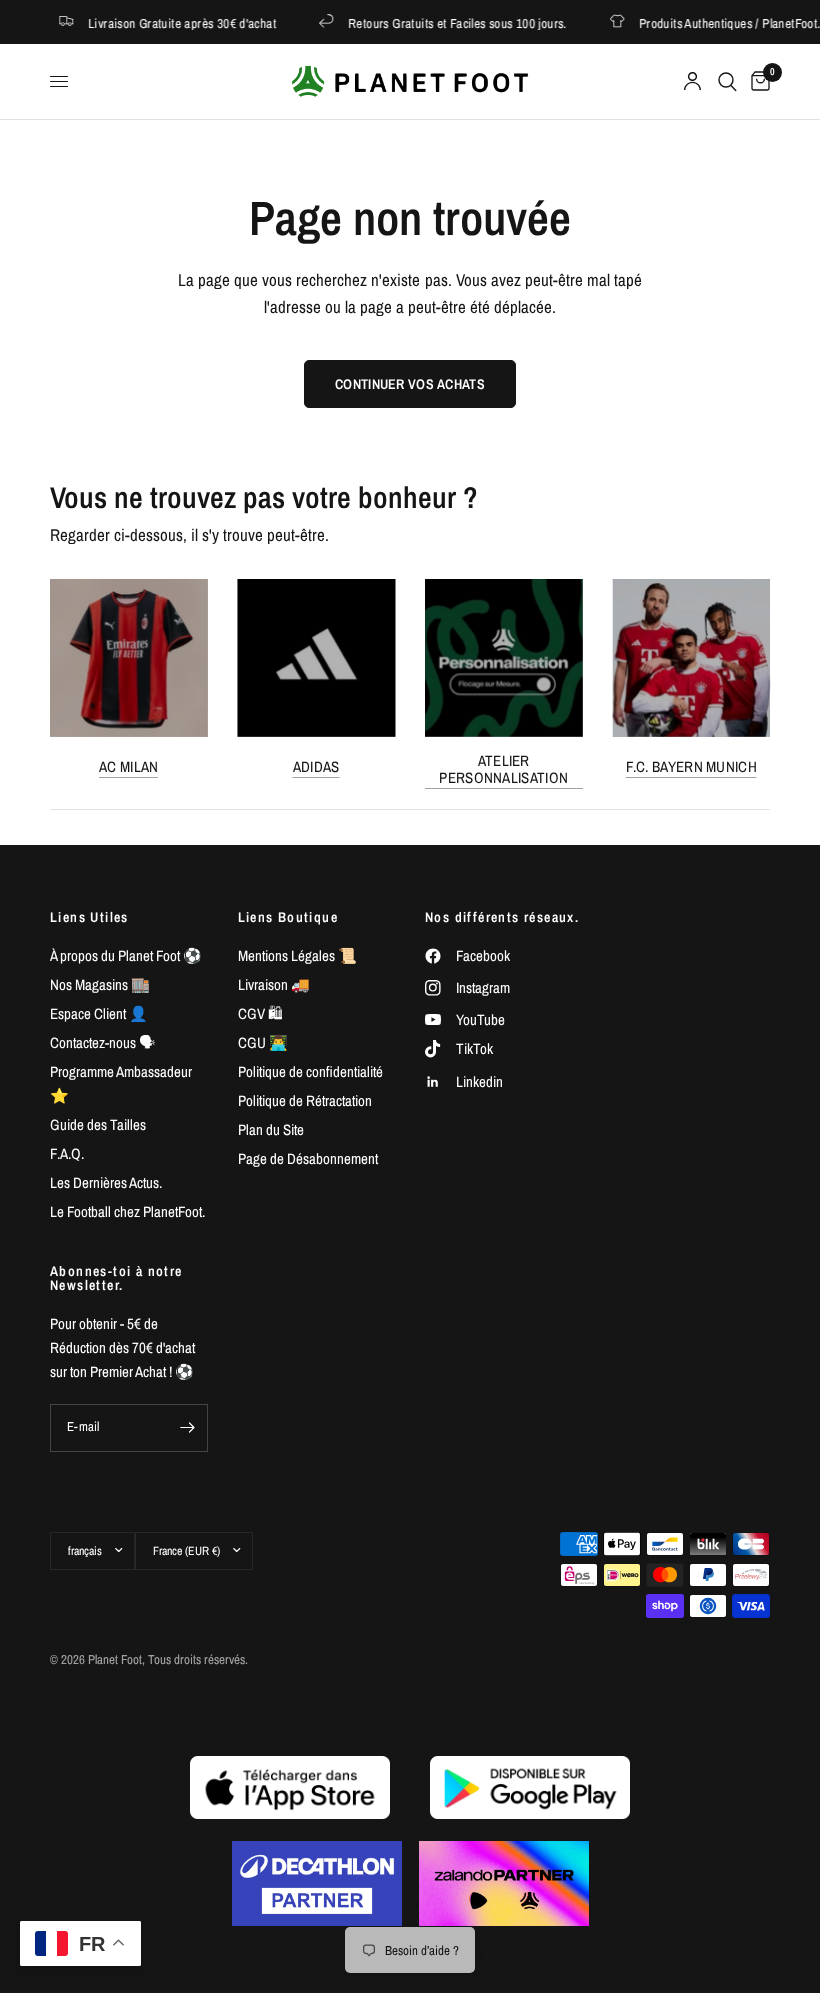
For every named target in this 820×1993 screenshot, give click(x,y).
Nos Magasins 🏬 (100, 984)
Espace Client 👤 (99, 1013)
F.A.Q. (67, 1153)
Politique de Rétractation (305, 1100)
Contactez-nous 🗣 (102, 1042)
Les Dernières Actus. (106, 1182)
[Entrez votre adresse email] (188, 1428)
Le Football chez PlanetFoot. (127, 1211)
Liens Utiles (89, 917)
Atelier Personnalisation (503, 768)
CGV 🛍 (260, 1013)
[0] (757, 81)
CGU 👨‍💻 (263, 1042)
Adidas (316, 765)
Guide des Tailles (98, 1124)
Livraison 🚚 (274, 984)
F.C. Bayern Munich (691, 765)
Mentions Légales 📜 (297, 955)
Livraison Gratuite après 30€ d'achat (171, 22)
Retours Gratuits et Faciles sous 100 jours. (446, 22)
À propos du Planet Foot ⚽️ (126, 955)
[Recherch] (727, 81)
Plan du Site (271, 1129)
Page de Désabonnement (308, 1158)
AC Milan (128, 765)
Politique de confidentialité (310, 1071)
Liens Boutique (288, 917)
